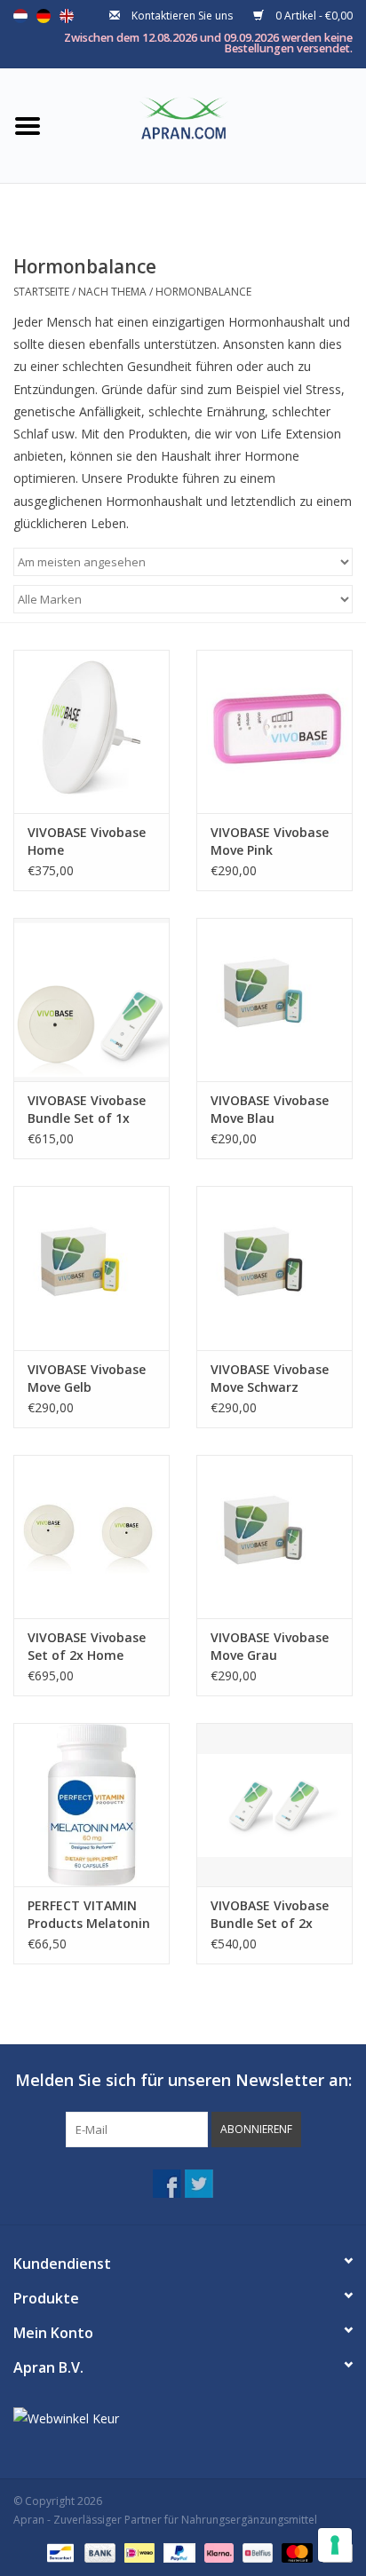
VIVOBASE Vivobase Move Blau (270, 1109)
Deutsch (44, 16)
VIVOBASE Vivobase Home (87, 841)
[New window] (167, 2184)
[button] (256, 2130)
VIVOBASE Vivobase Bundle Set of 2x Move (270, 1915)
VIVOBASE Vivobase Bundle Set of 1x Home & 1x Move (87, 1110)
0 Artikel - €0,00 (313, 16)
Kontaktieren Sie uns (182, 16)
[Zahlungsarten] (59, 2552)
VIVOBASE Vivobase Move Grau (270, 1646)
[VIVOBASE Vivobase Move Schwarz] (274, 1268)
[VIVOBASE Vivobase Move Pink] (274, 731)
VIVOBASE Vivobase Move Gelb (87, 1378)
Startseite (41, 292)
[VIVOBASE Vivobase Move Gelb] (91, 1268)
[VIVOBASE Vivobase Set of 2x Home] (91, 1537)
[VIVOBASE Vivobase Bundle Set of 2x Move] (274, 1805)
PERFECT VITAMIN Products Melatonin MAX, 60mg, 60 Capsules (89, 1915)
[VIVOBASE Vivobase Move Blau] (274, 1000)
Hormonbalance (203, 292)
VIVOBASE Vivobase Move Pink (270, 841)
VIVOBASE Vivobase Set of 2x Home (87, 1646)
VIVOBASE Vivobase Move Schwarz (270, 1378)
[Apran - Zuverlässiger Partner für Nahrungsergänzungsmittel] (211, 124)
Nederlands (20, 16)
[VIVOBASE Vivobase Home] (91, 731)
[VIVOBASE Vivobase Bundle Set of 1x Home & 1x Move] (91, 1000)
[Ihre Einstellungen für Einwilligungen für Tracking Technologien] (335, 2545)
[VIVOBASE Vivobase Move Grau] (274, 1537)
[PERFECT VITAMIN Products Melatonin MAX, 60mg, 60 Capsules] (91, 1805)
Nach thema (112, 292)
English (67, 16)
